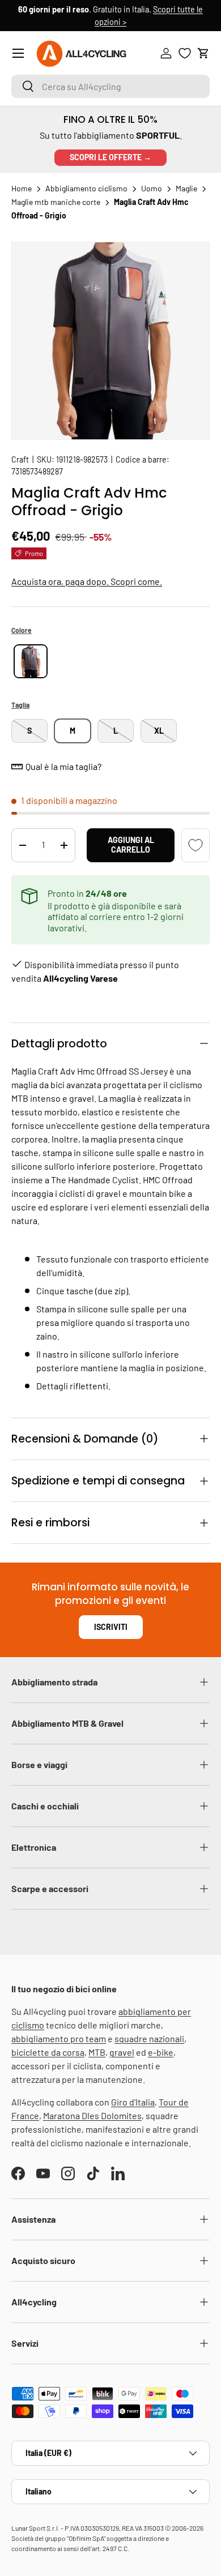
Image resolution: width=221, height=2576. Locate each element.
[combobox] (110, 86)
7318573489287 (37, 471)
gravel (122, 2052)
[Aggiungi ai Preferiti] (195, 845)
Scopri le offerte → (110, 157)
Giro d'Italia (133, 2102)
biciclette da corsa (48, 2052)
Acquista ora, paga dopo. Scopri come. (87, 581)
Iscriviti (111, 1627)
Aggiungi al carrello (131, 845)
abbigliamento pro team (59, 2038)
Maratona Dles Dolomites (92, 2115)
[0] (185, 53)
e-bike (161, 2052)
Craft (20, 459)
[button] (203, 53)
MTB (97, 2052)
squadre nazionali (149, 2038)
